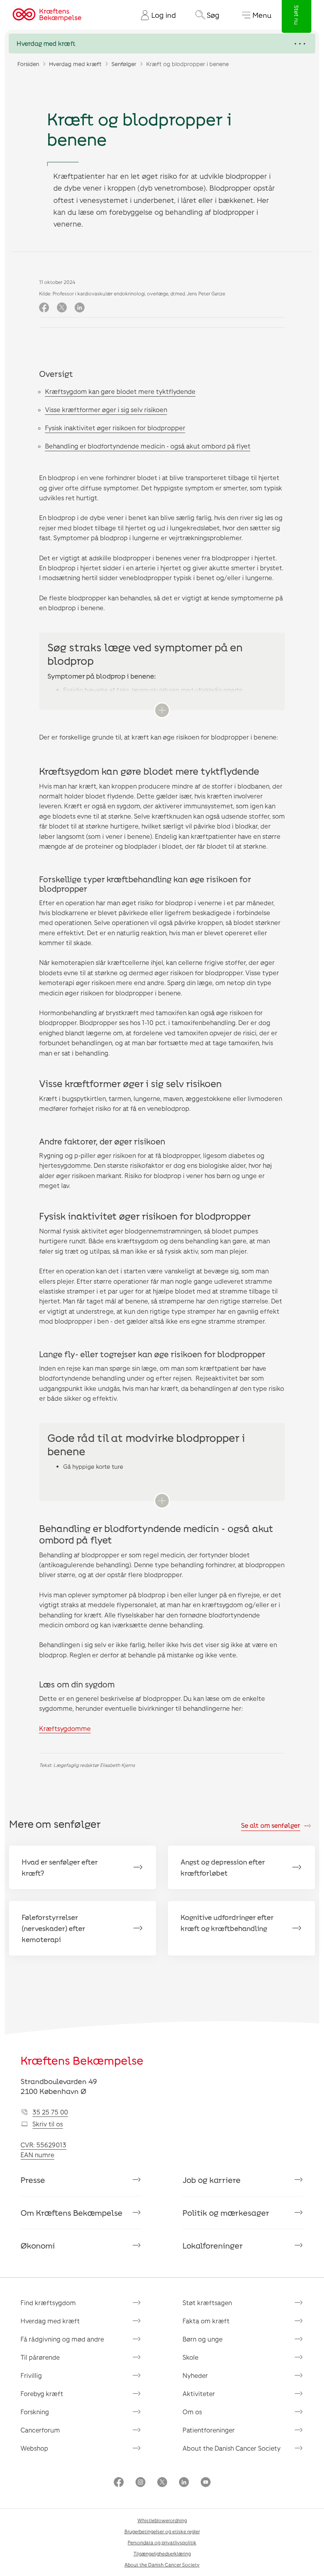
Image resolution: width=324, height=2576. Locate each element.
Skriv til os (48, 2124)
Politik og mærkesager (226, 2213)
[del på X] (62, 308)
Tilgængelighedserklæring (162, 2553)
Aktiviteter (199, 2393)
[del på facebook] (44, 308)
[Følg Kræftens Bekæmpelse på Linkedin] (184, 2483)
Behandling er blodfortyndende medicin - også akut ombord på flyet (148, 446)
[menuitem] (155, 15)
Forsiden (28, 64)
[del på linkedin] (80, 308)
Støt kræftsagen (207, 2303)
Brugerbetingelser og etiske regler (162, 2531)
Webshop (34, 2448)
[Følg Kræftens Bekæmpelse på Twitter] (162, 2483)
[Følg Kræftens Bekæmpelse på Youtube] (206, 2483)
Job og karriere (212, 2180)
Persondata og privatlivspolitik (162, 2542)
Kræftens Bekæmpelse (82, 2060)
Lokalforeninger (213, 2245)
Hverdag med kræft (75, 64)
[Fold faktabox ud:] (162, 710)
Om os (192, 2412)
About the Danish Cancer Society (232, 2448)
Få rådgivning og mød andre (62, 2339)
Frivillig (31, 2375)
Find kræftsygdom (48, 2303)
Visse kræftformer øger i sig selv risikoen (106, 409)
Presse (33, 2180)
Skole (190, 2357)
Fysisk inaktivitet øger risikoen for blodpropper (115, 428)
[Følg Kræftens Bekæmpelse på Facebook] (119, 2483)
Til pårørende (40, 2357)
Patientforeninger (209, 2430)
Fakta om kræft (206, 2321)
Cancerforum (40, 2430)
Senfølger (124, 64)
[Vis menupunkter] (162, 44)
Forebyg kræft (42, 2393)
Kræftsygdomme (65, 1728)
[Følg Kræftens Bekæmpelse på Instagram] (140, 2483)
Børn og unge (202, 2339)
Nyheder (195, 2375)
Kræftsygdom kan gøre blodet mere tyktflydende (120, 391)
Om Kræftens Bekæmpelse (72, 2213)
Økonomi (38, 2245)
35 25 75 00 (50, 2112)
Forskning (35, 2412)
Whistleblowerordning (162, 2520)
